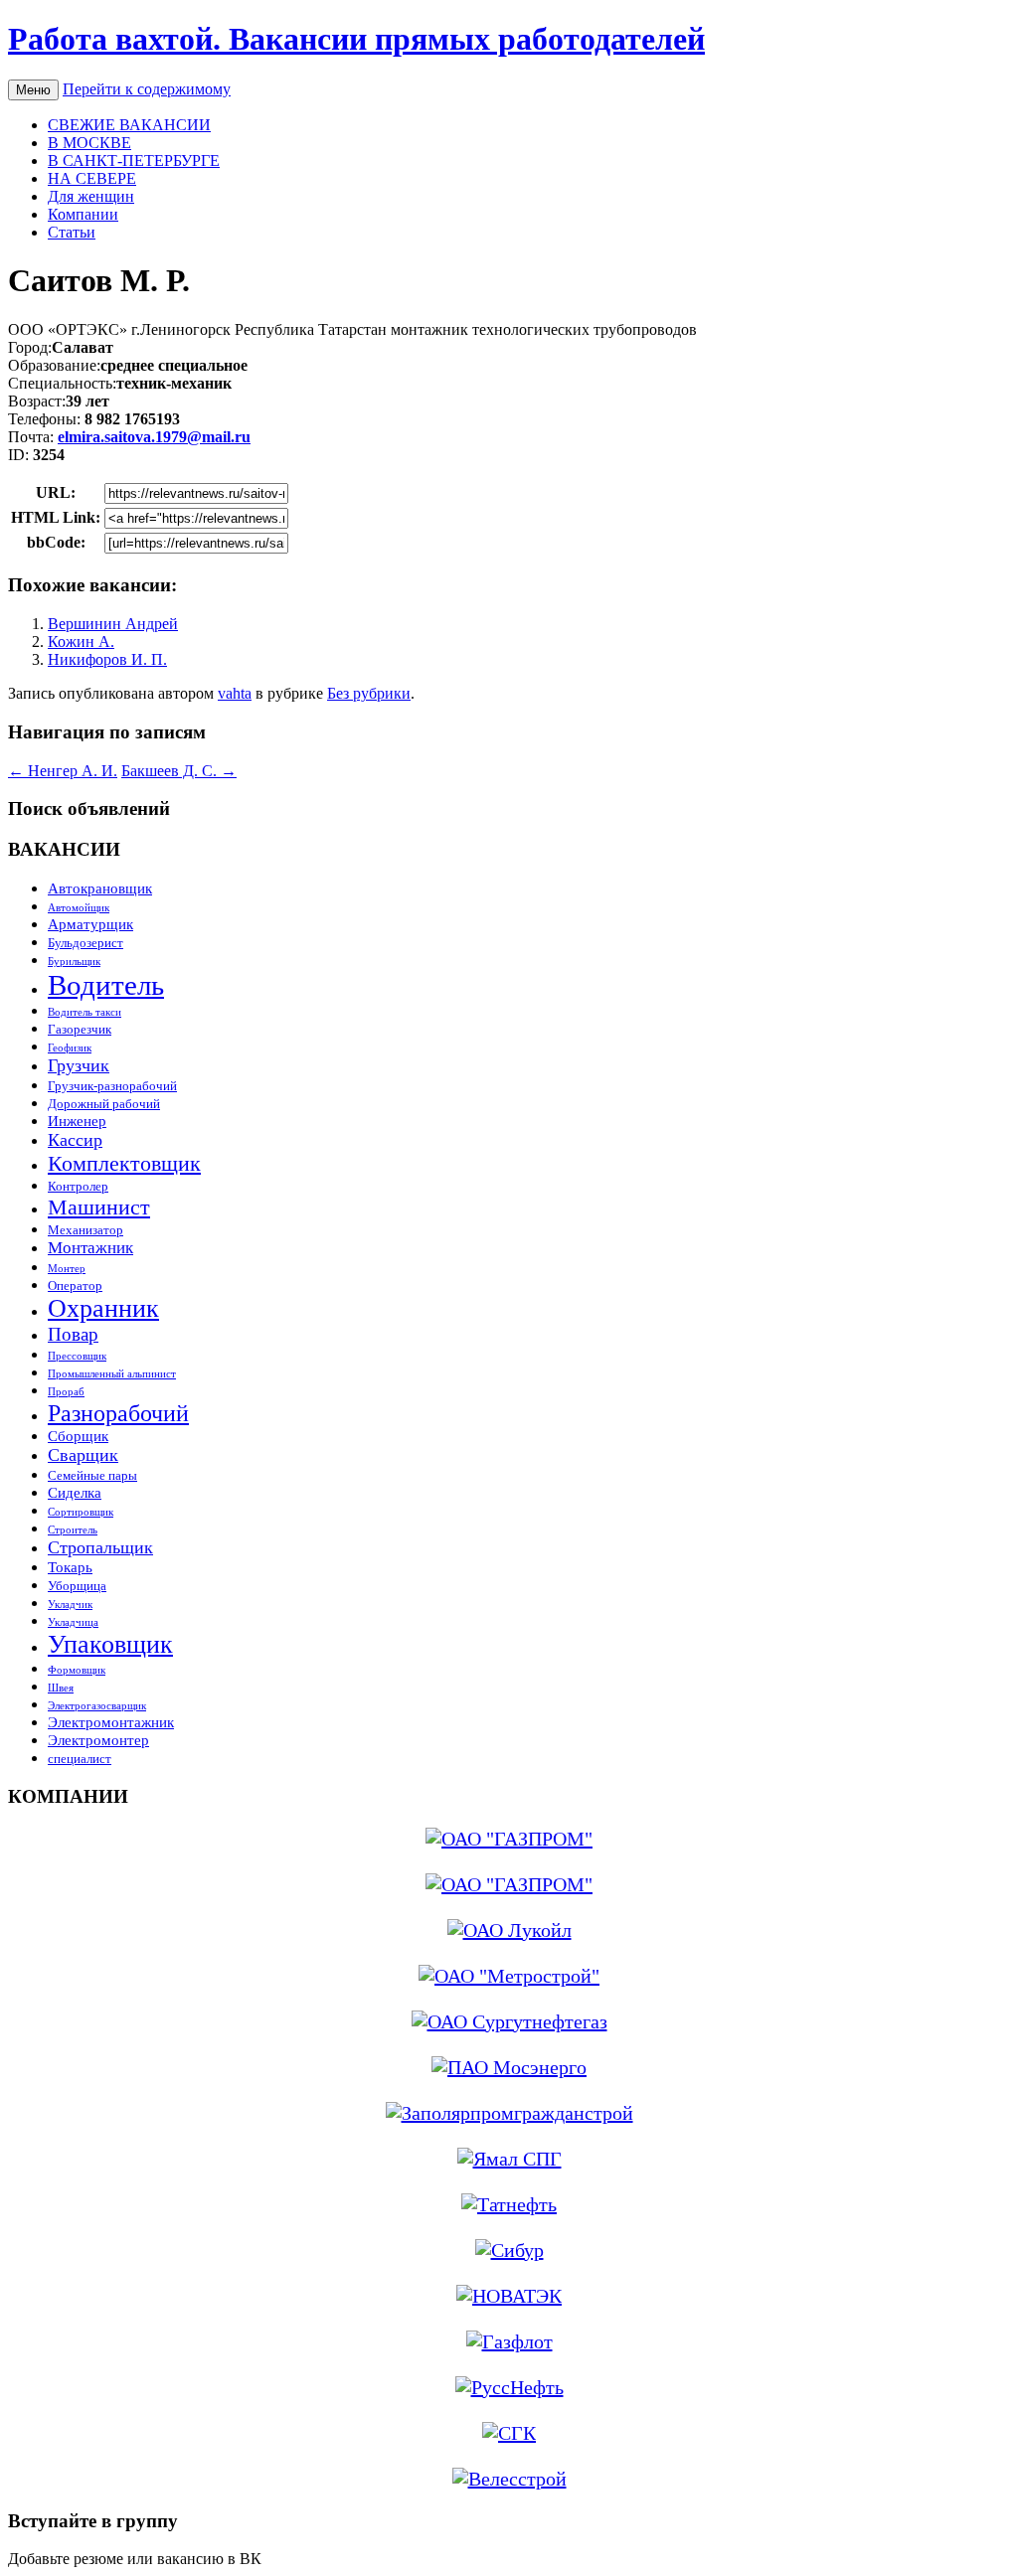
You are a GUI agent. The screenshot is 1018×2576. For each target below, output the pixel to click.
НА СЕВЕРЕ (92, 178)
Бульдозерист (85, 943)
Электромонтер (98, 1740)
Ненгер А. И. (63, 771)
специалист (80, 1759)
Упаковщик (110, 1644)
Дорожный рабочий (104, 1104)
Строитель (73, 1530)
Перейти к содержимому (147, 89)
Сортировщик (81, 1512)
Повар (73, 1334)
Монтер (67, 1269)
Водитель (106, 985)
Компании (83, 214)
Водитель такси (85, 1012)
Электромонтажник (111, 1722)
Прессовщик (77, 1356)
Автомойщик (79, 908)
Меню (33, 90)
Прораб (66, 1392)
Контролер (78, 1186)
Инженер (77, 1121)
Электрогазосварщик (97, 1706)
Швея (61, 1688)
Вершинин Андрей (113, 624)
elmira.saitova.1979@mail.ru (154, 437)
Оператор (75, 1286)
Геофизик (70, 1048)
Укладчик (70, 1605)
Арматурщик (90, 924)
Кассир (75, 1140)
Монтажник (90, 1248)
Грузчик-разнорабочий (112, 1086)
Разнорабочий (118, 1413)
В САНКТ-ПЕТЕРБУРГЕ (134, 161)
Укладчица (73, 1622)
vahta (235, 693)
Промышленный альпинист (112, 1374)
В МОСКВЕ (89, 143)
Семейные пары (92, 1475)
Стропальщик (100, 1547)
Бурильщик (74, 962)
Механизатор (85, 1230)
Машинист (99, 1207)
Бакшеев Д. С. (179, 771)
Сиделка (75, 1492)
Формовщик (77, 1670)
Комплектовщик (124, 1163)
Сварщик (83, 1455)
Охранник (103, 1308)
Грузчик (79, 1065)
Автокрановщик (100, 888)
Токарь (70, 1567)
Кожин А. (81, 642)
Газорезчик (80, 1029)
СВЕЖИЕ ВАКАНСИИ (129, 125)
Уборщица (77, 1586)
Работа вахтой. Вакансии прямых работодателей (356, 39)
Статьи (72, 232)
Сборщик (78, 1436)
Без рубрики (369, 693)
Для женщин (91, 196)
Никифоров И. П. (107, 659)
